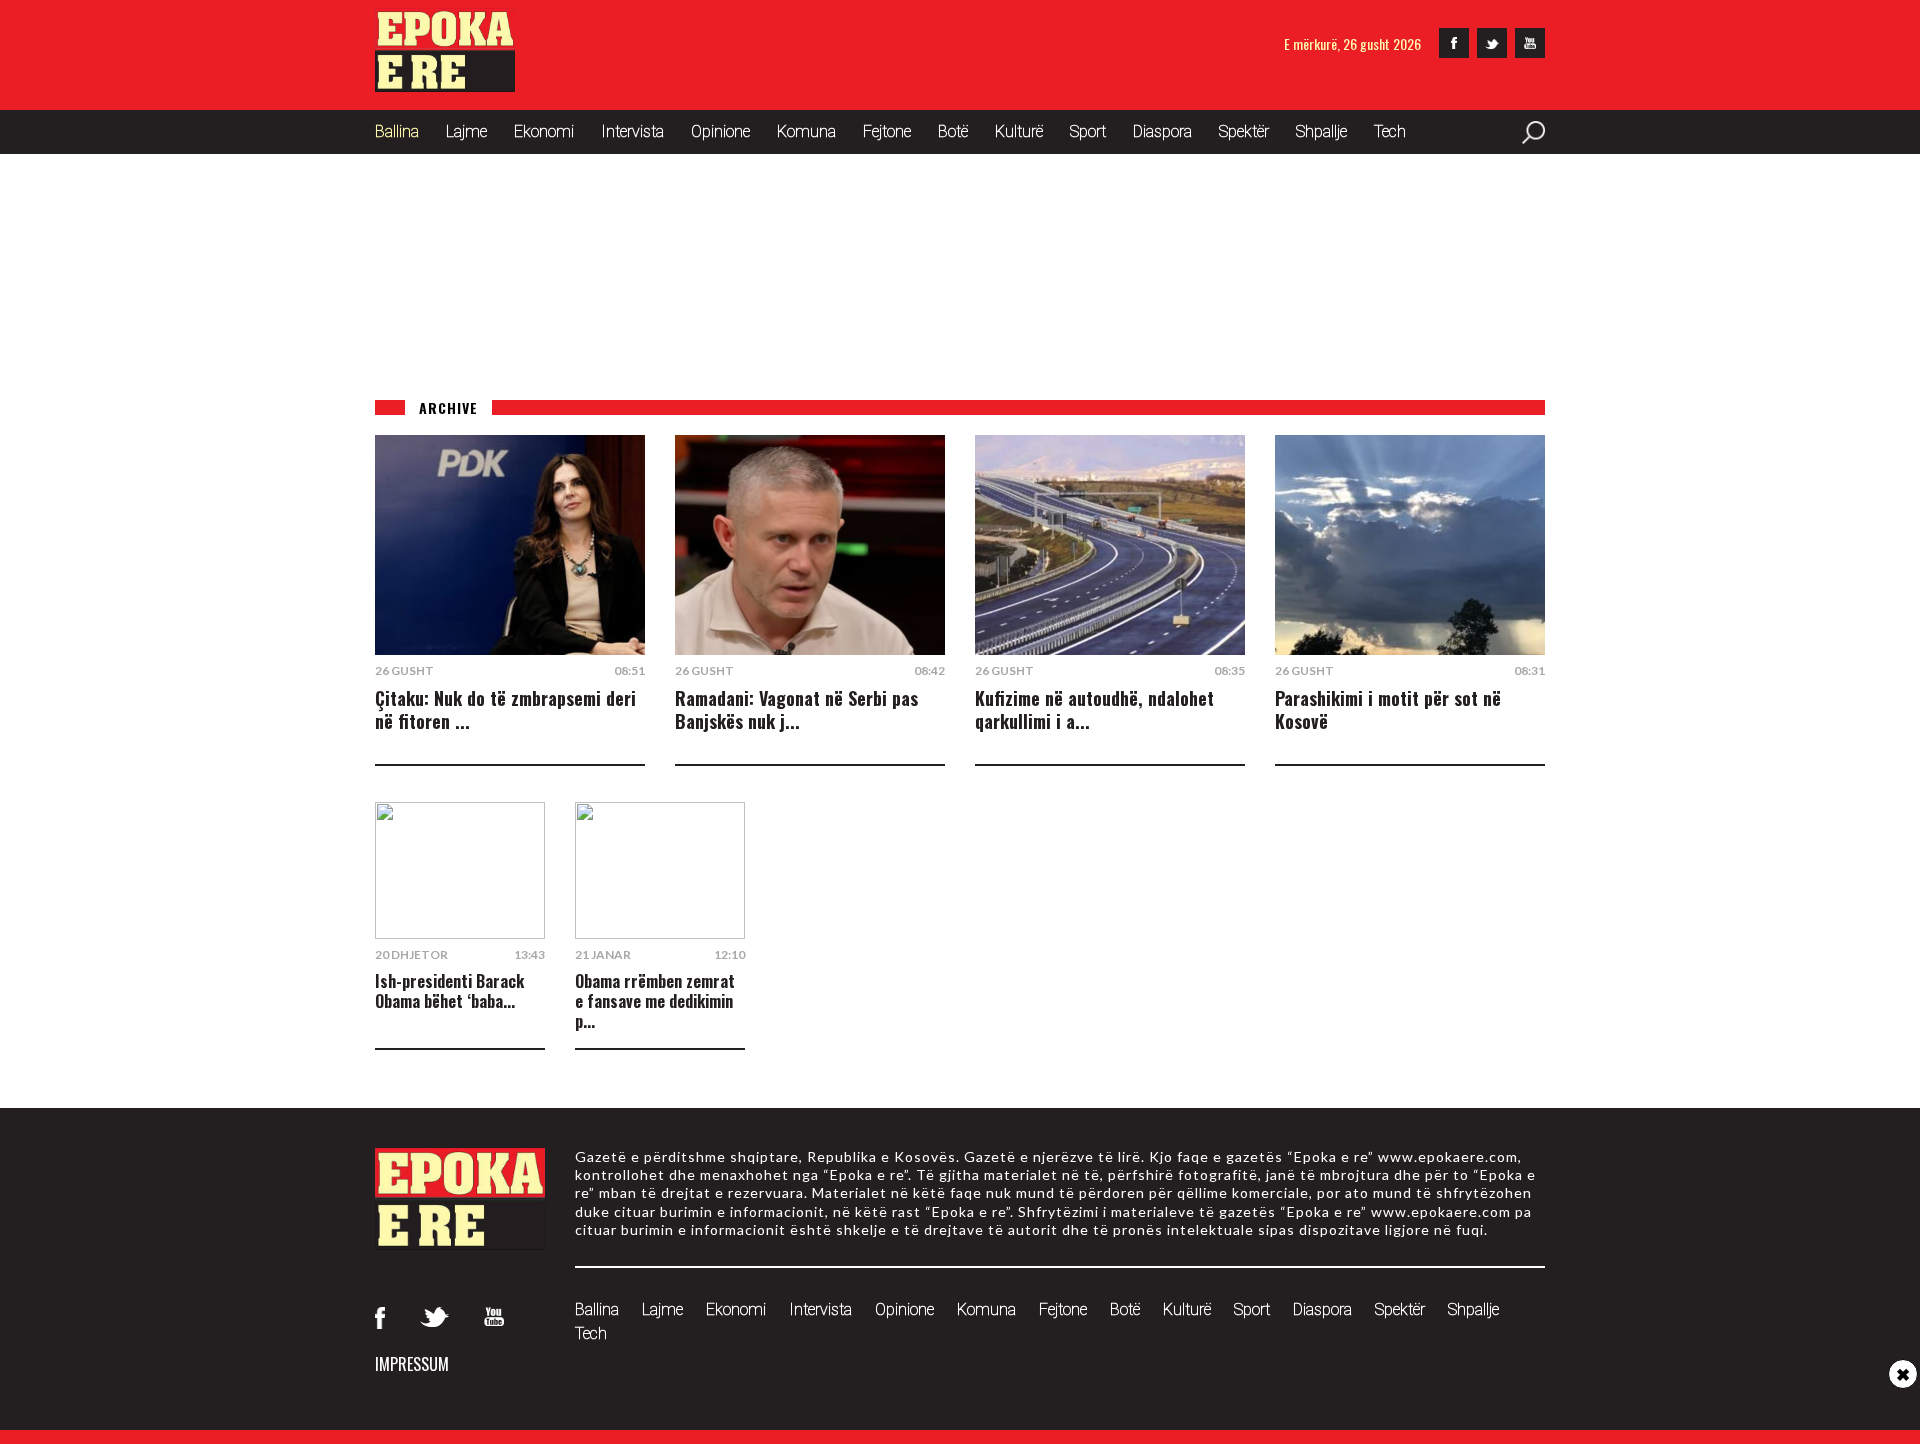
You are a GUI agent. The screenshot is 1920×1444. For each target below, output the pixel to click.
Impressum (412, 1364)
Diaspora (1162, 131)
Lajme (466, 131)
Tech (1390, 131)
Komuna (806, 131)
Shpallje (1321, 131)
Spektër (1244, 131)
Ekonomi (544, 131)
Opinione (720, 131)
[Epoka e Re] (445, 85)
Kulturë (1019, 131)
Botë (953, 131)
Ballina (397, 131)
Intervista (632, 131)
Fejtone (887, 131)
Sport (1088, 131)
